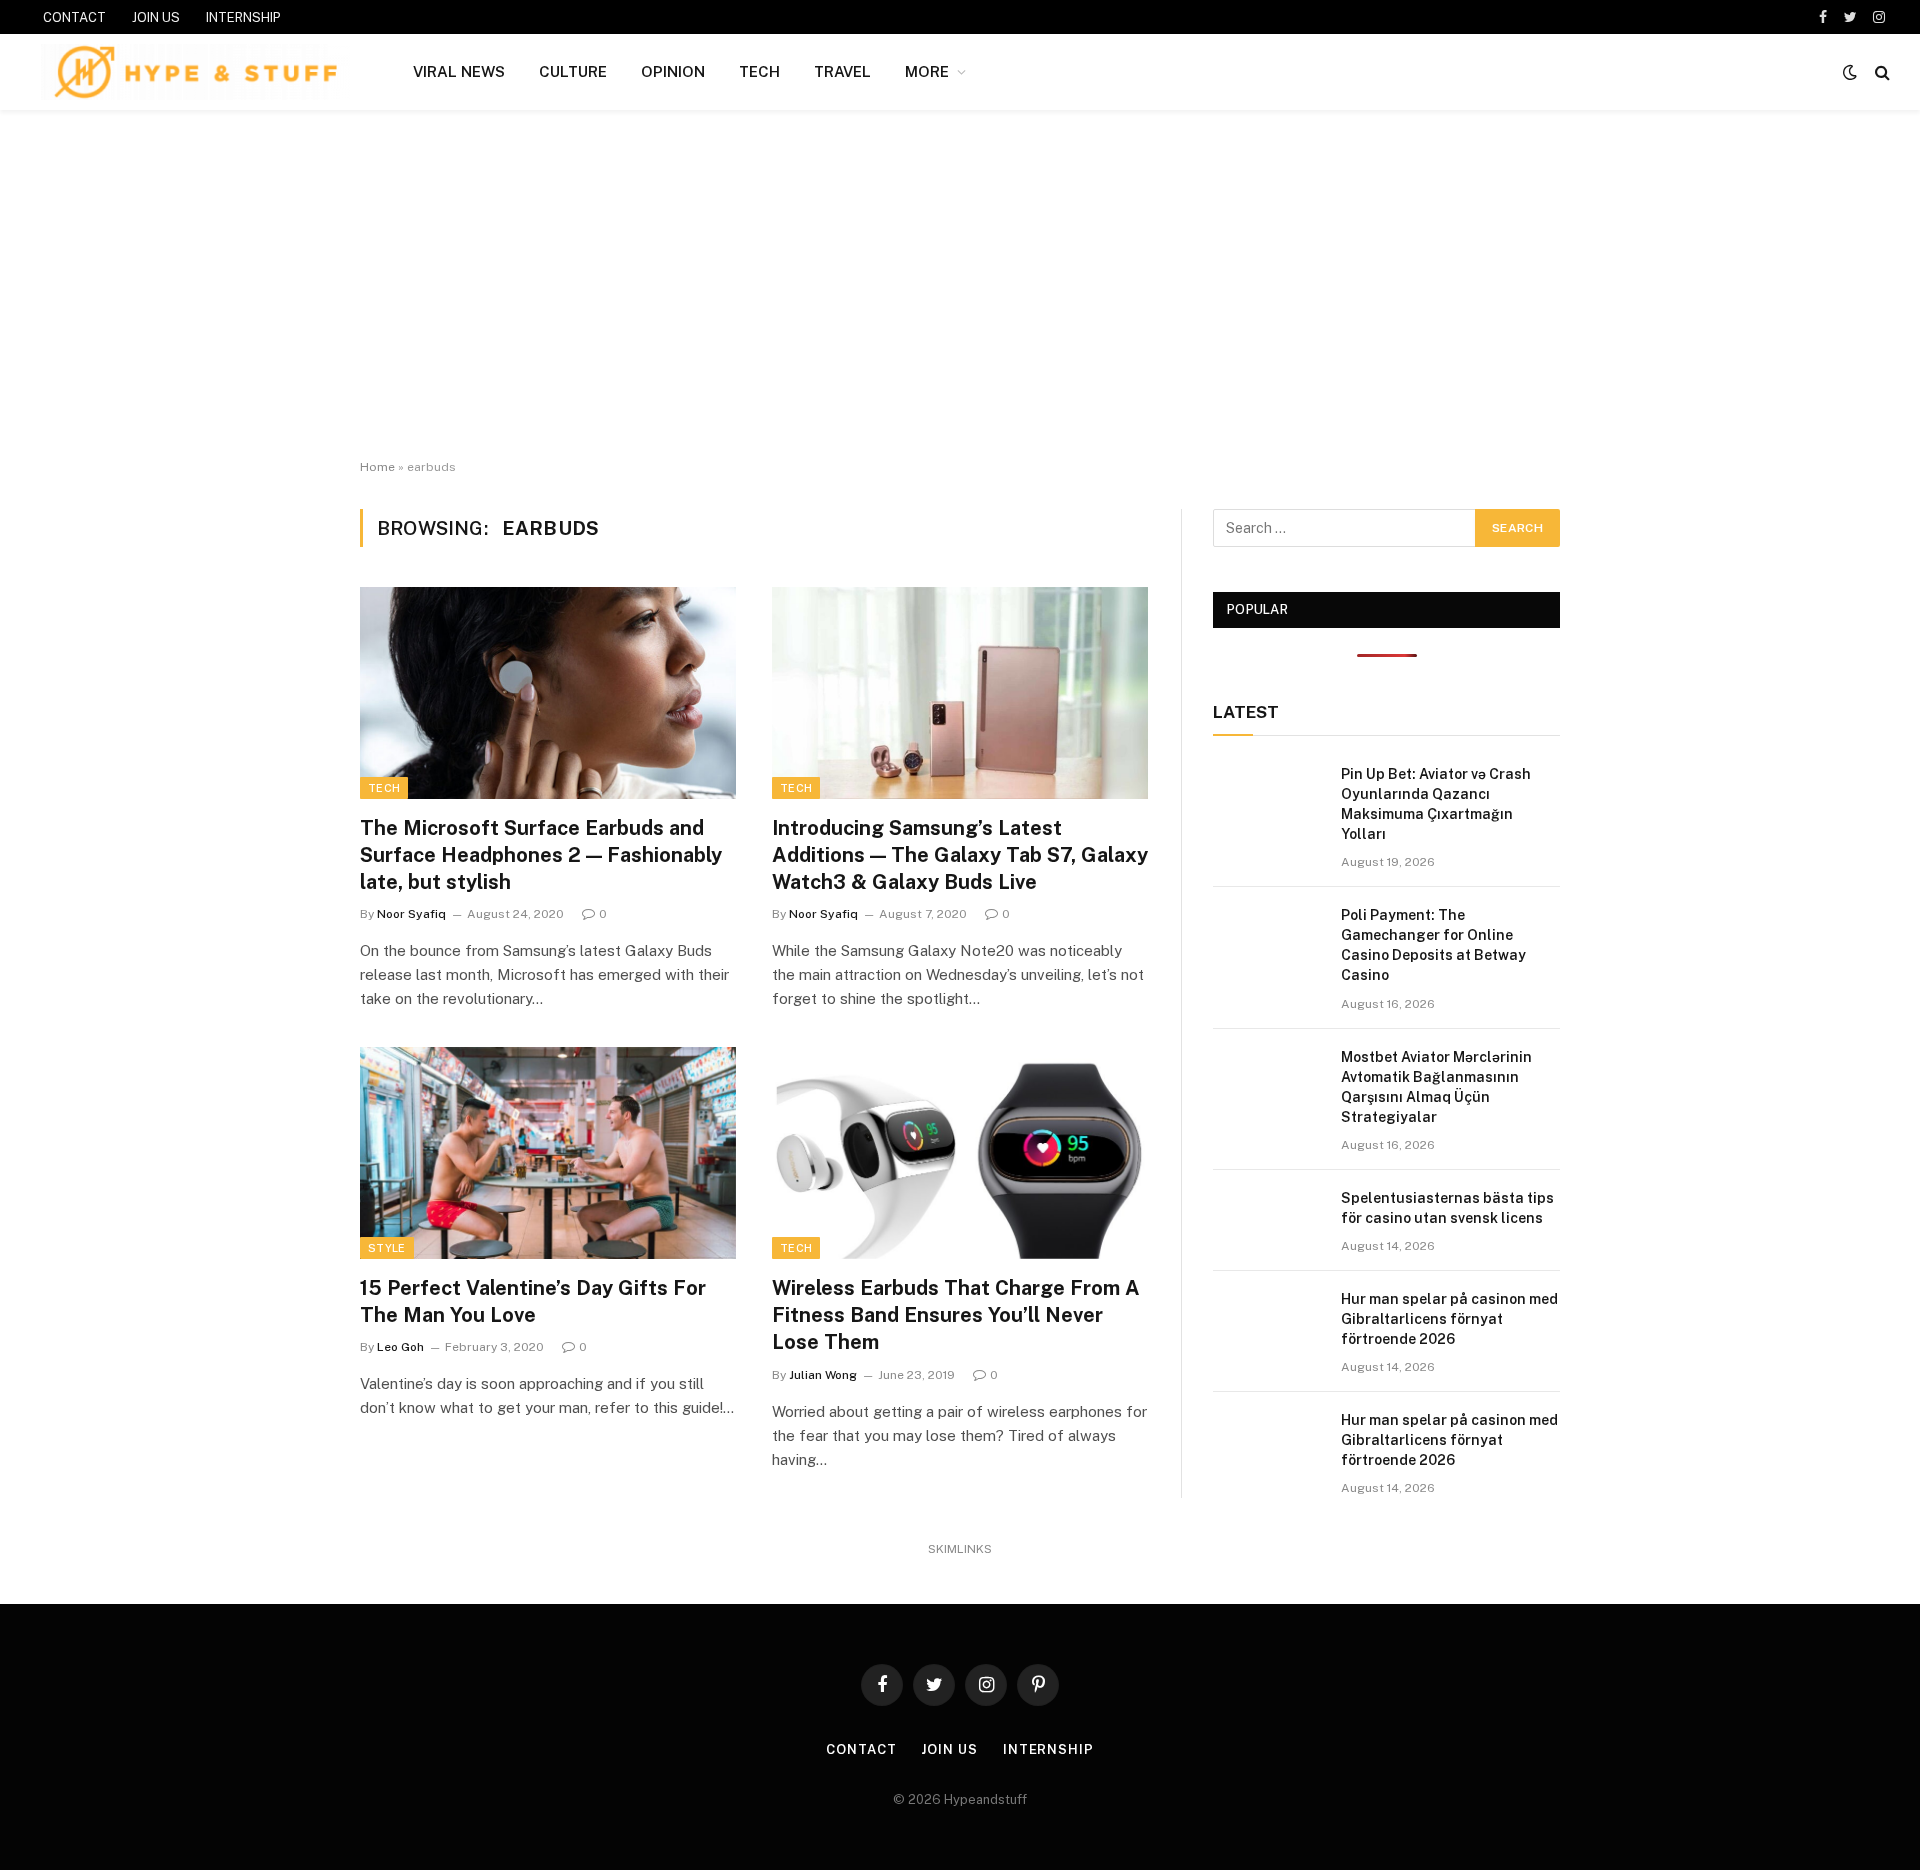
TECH (759, 71)
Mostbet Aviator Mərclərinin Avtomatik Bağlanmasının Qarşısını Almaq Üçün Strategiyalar (1436, 1087)
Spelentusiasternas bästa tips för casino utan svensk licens (1447, 1208)
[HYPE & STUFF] (195, 72)
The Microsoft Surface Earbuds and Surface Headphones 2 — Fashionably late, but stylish (541, 855)
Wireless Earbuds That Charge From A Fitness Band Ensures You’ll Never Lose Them (956, 1315)
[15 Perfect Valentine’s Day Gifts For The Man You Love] (548, 1153)
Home (377, 467)
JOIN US (156, 17)
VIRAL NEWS (459, 71)
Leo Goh (400, 1347)
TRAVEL (842, 71)
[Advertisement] (960, 285)
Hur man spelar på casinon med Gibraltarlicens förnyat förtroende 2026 (1449, 1319)
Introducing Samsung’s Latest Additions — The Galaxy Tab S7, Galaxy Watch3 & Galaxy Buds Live (960, 855)
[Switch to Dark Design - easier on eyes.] (1850, 72)
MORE (927, 71)
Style (387, 1248)
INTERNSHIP (243, 17)
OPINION (673, 71)
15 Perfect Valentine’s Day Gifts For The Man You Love (533, 1301)
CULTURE (573, 71)
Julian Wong (823, 1375)
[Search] (1880, 72)
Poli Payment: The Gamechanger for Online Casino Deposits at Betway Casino (1433, 945)
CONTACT (74, 17)
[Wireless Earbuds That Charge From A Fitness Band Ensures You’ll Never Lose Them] (960, 1153)
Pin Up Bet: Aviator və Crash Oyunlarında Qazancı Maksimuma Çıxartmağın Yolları (1436, 804)
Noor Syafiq (411, 914)
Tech (384, 788)
